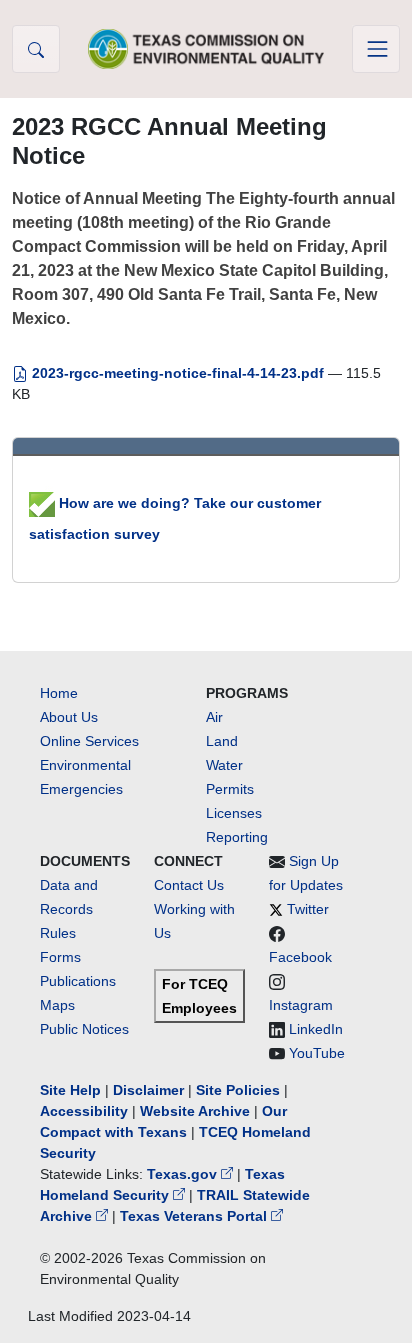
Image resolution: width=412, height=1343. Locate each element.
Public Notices (84, 1029)
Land (222, 741)
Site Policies (238, 1090)
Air (214, 717)
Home (59, 693)
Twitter (308, 909)
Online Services (89, 741)
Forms (60, 957)
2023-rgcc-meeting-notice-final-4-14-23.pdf (178, 373)
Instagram (301, 1005)
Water (224, 765)
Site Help (70, 1090)
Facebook (300, 957)
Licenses (234, 813)
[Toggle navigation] (376, 49)
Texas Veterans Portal (195, 1216)
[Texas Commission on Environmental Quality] (206, 48)
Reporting (237, 837)
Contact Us (189, 885)
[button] (36, 49)
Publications (78, 981)
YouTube (317, 1053)
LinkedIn (316, 1029)
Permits (230, 789)
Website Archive (195, 1111)
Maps (57, 1005)
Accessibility (86, 1111)
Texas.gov (184, 1174)
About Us (69, 717)
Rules (58, 933)
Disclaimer (148, 1090)
